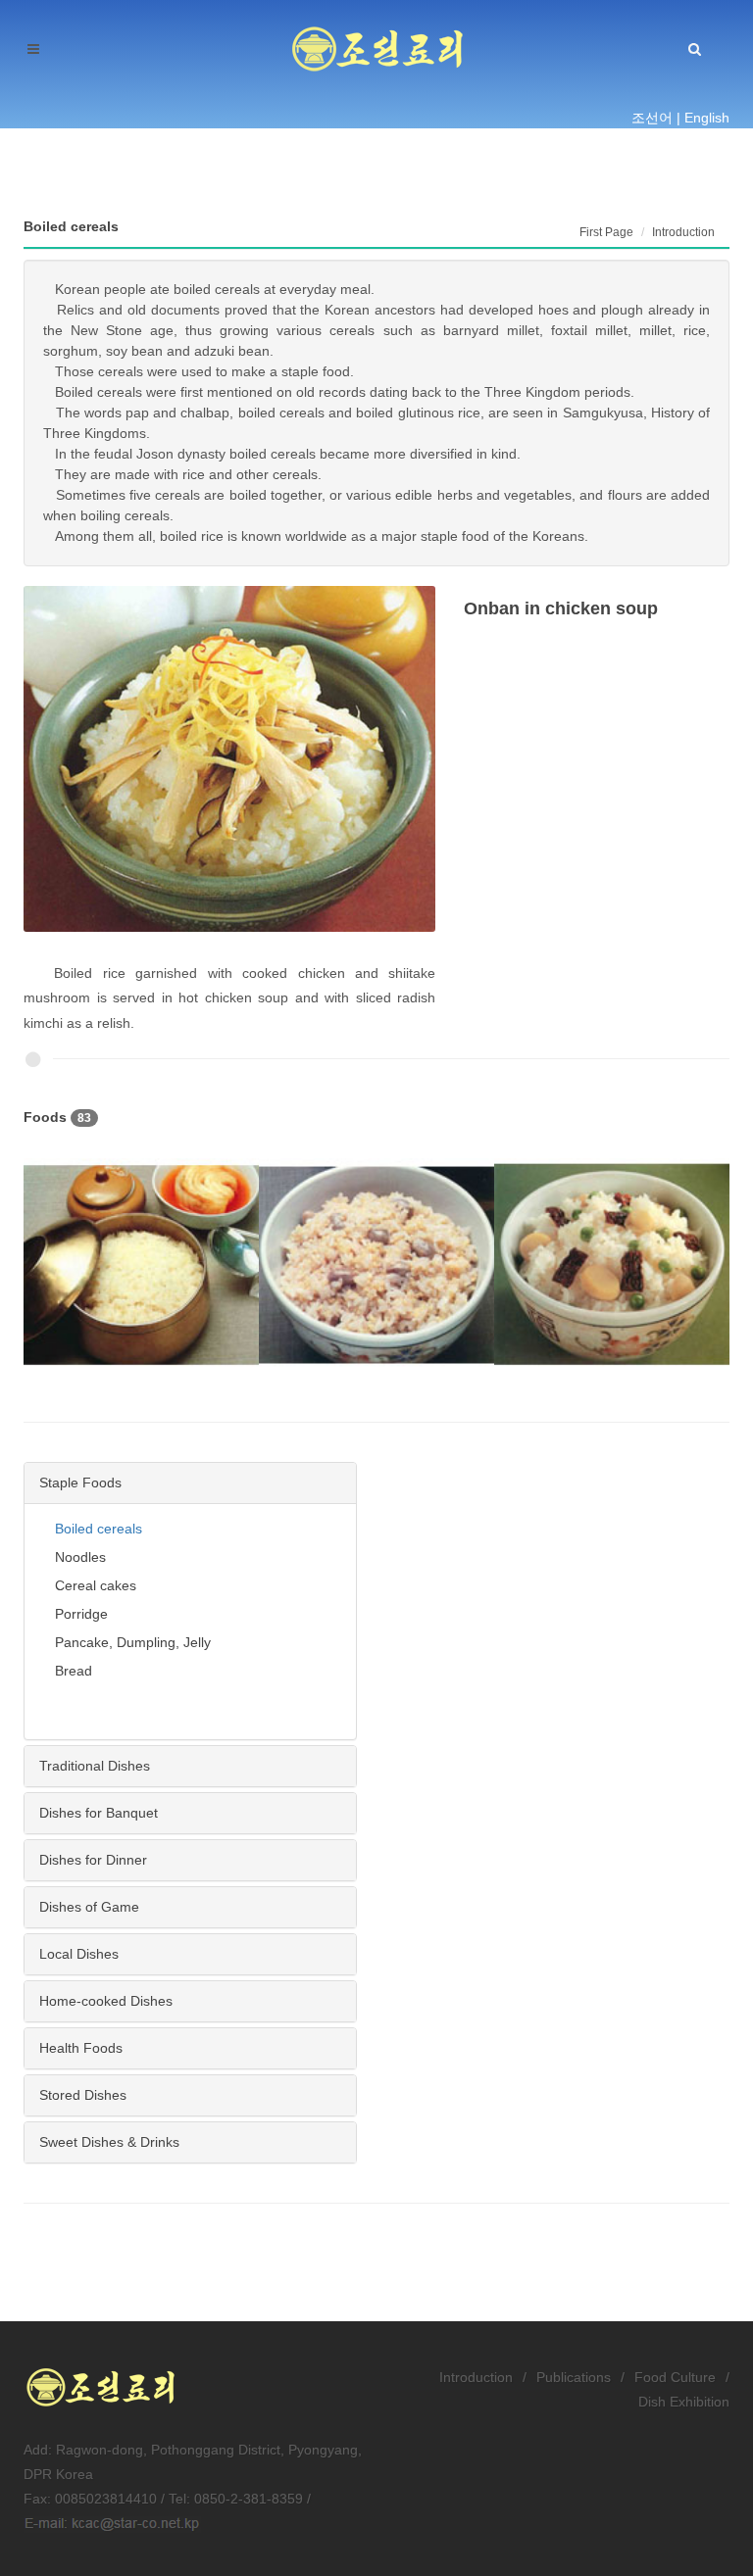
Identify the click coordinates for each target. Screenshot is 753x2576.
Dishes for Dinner (93, 1860)
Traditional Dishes (95, 1766)
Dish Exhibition (684, 2402)
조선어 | (656, 118)
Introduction (476, 2377)
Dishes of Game (89, 1907)
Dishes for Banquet (99, 1813)
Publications (574, 2377)
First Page (606, 232)
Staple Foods (80, 1482)
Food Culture (675, 2377)
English (707, 118)
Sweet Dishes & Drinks (109, 2142)
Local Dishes (79, 1954)
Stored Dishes (83, 2095)
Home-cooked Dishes (106, 2001)
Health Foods (81, 2048)
